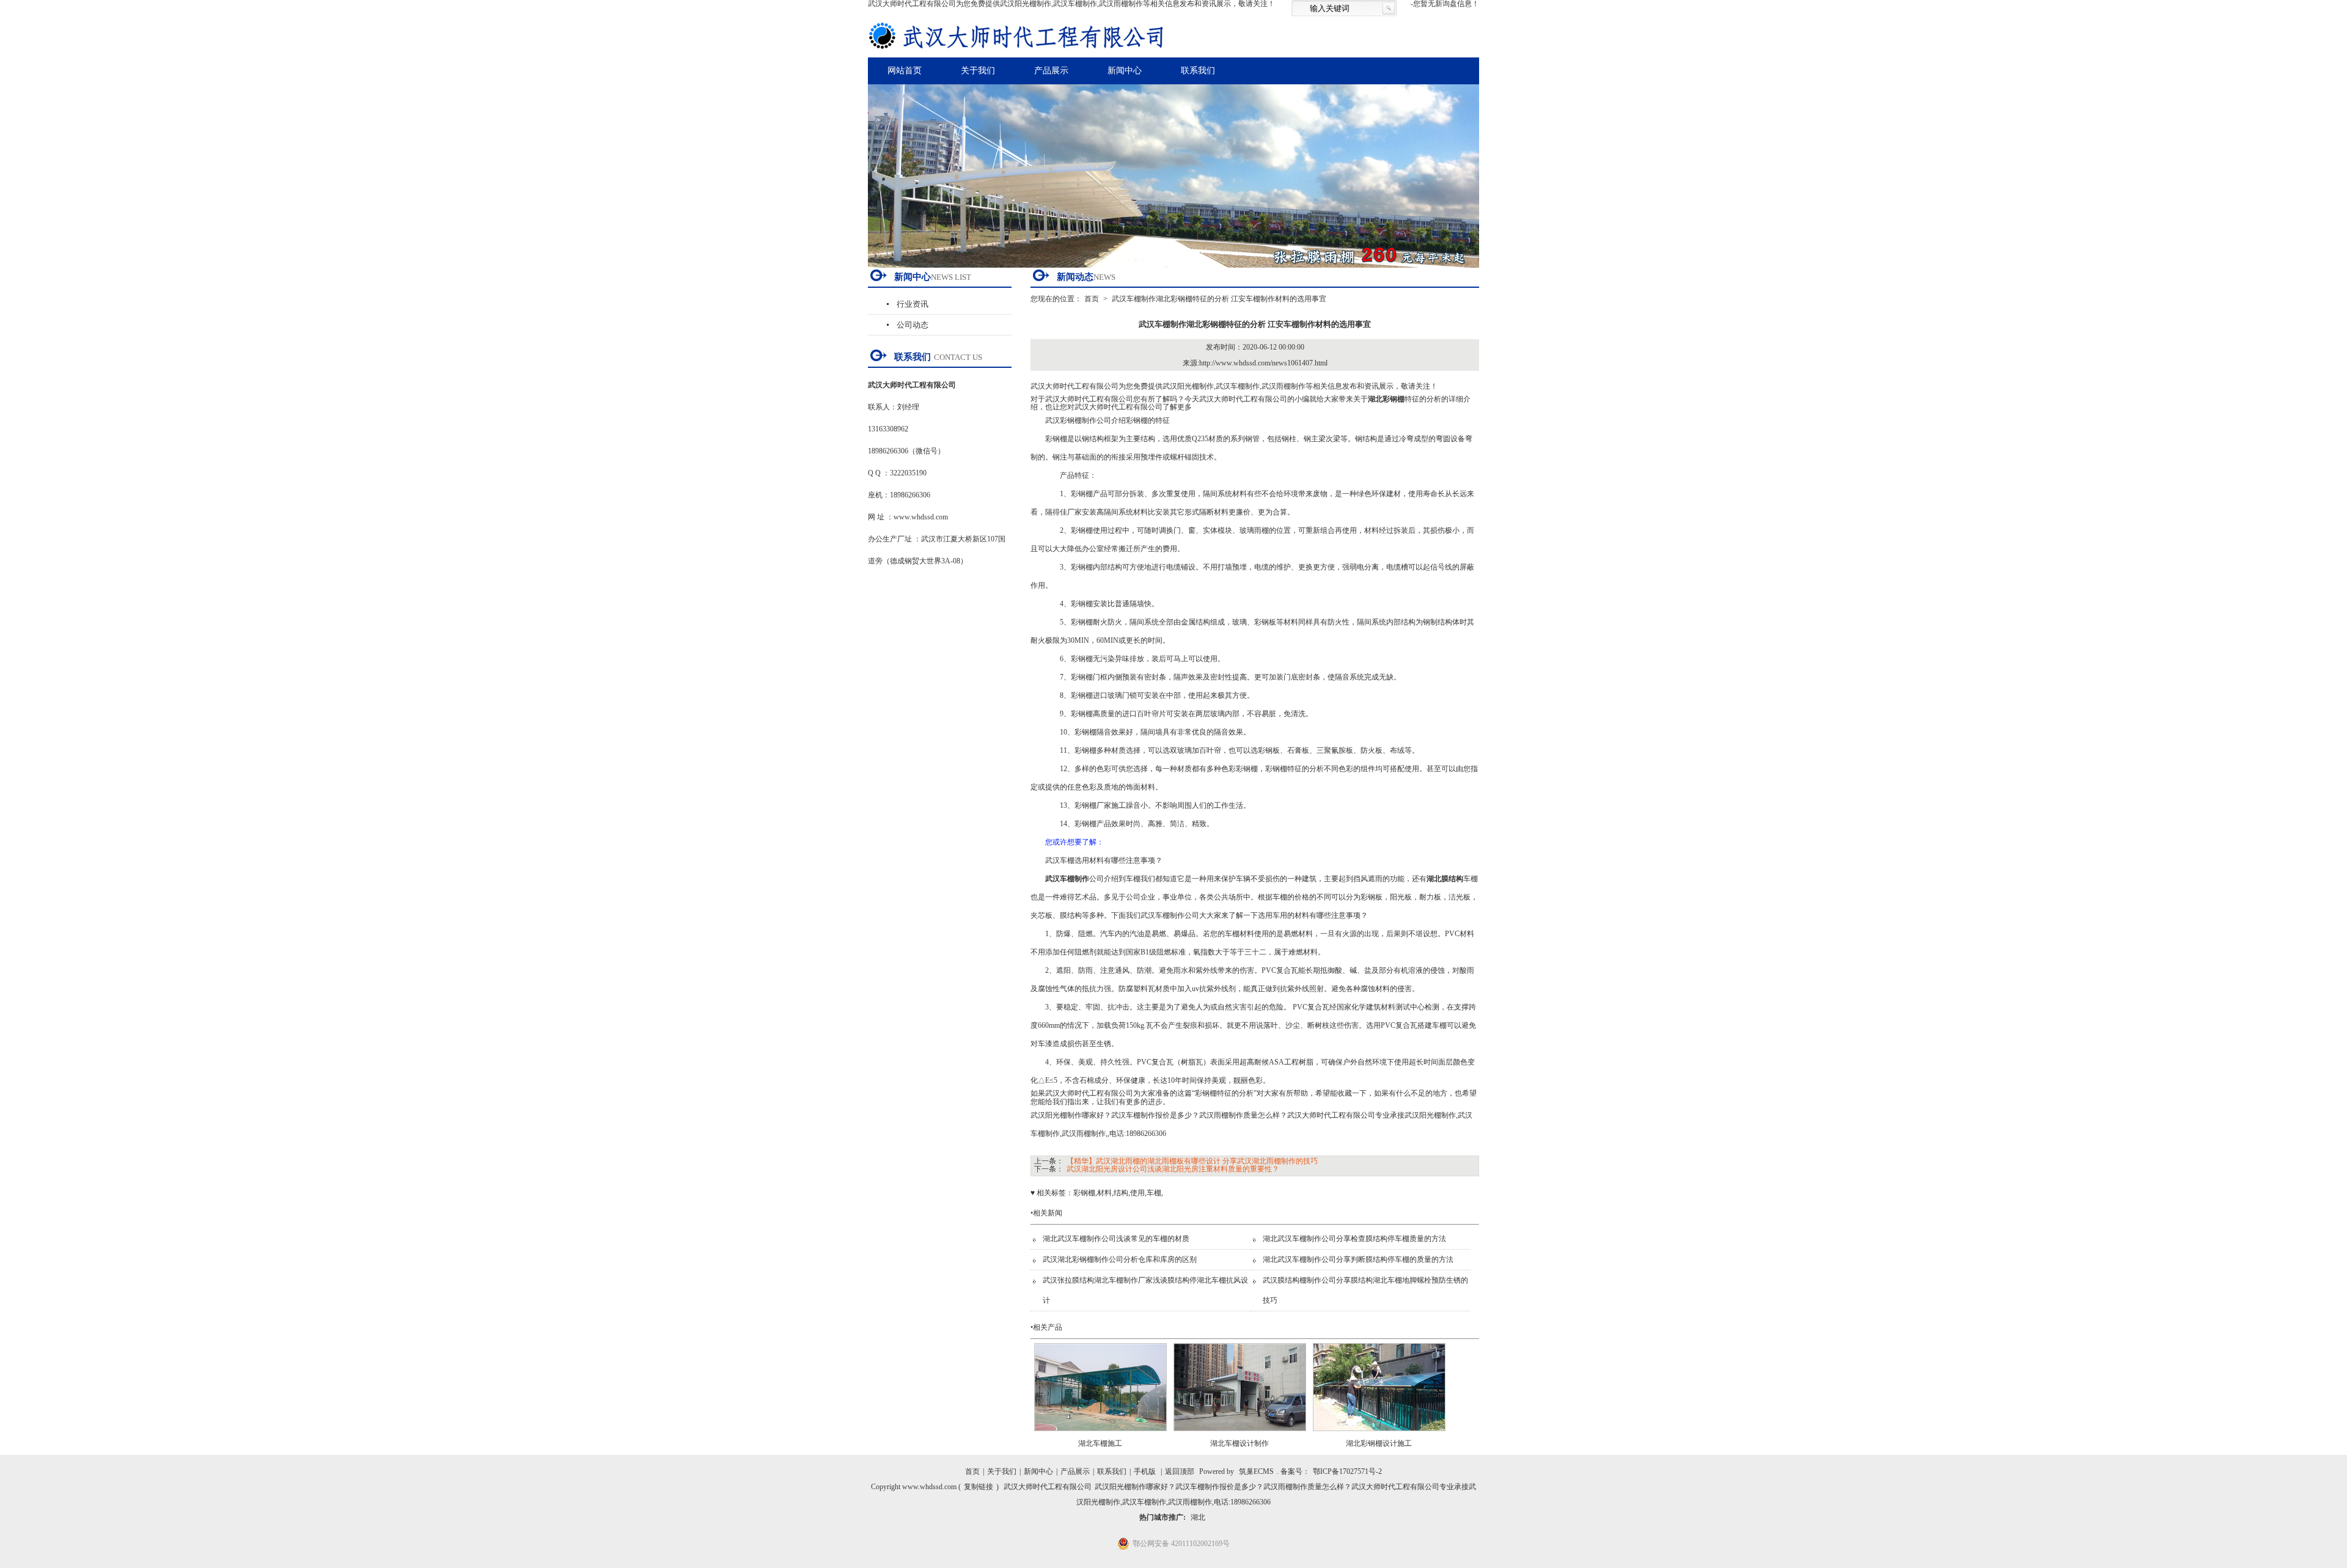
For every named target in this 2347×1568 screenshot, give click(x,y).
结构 (1121, 1193)
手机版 (1145, 1471)
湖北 (1198, 1517)
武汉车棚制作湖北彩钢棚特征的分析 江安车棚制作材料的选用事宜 (1219, 299)
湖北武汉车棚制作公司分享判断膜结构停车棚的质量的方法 (1358, 1259)
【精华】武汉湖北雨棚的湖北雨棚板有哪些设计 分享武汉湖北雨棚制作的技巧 (1192, 1161)
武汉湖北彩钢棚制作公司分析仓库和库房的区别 (1120, 1259)
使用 (1137, 1193)
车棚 (1154, 1193)
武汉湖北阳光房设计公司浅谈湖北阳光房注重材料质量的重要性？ (1173, 1169)
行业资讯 (913, 304)
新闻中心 (1125, 71)
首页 (1092, 299)
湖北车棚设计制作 (1240, 1443)
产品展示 (1051, 71)
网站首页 (905, 71)
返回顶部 (1180, 1471)
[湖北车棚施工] (1100, 1435)
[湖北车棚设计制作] (1240, 1435)
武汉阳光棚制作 (1188, 386)
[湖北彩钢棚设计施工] (1379, 1435)
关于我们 (978, 71)
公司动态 (913, 325)
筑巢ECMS (1256, 1471)
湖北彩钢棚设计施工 (1379, 1443)
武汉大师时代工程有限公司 (1048, 1487)
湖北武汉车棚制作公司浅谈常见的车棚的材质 (1116, 1239)
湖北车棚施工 (1100, 1443)
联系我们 (1198, 71)
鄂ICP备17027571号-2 (1347, 1471)
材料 (1104, 1193)
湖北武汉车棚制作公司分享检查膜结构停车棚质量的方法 (1354, 1239)
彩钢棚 (1084, 1193)
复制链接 (979, 1487)
